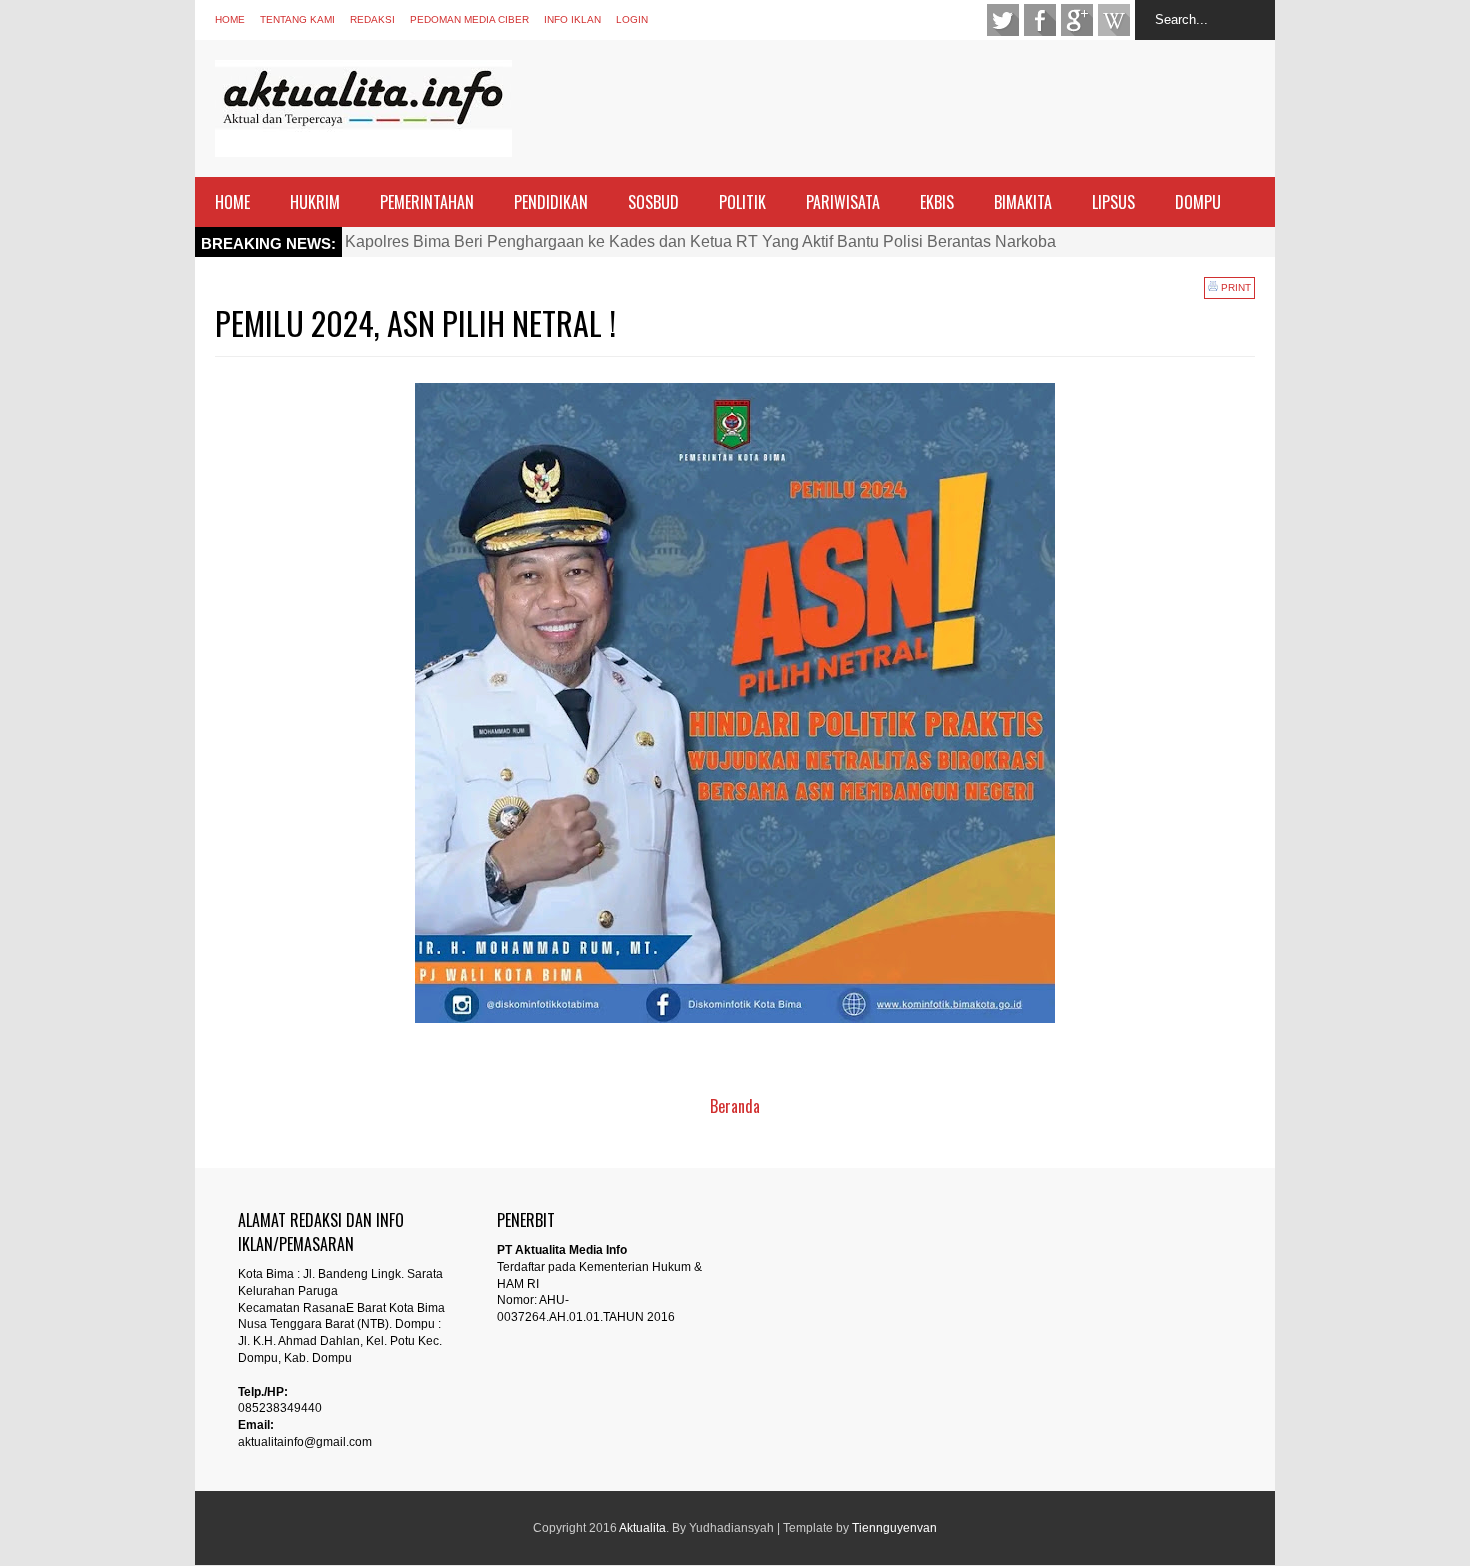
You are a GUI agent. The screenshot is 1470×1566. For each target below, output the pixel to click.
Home (230, 19)
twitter (1003, 20)
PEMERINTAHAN (427, 202)
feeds (1114, 20)
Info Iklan (572, 19)
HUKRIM (315, 202)
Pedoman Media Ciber (469, 19)
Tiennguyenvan (894, 1528)
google (1077, 20)
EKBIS (937, 202)
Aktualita (642, 1528)
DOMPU (1198, 202)
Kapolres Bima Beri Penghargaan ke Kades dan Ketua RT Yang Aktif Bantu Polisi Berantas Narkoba (700, 241)
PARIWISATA (843, 202)
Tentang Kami (297, 19)
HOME (232, 202)
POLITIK (742, 202)
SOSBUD (653, 202)
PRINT (1234, 287)
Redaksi (372, 19)
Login (632, 19)
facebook (1040, 20)
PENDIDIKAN (551, 202)
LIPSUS (1113, 202)
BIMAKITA (1023, 202)
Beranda (735, 1106)
